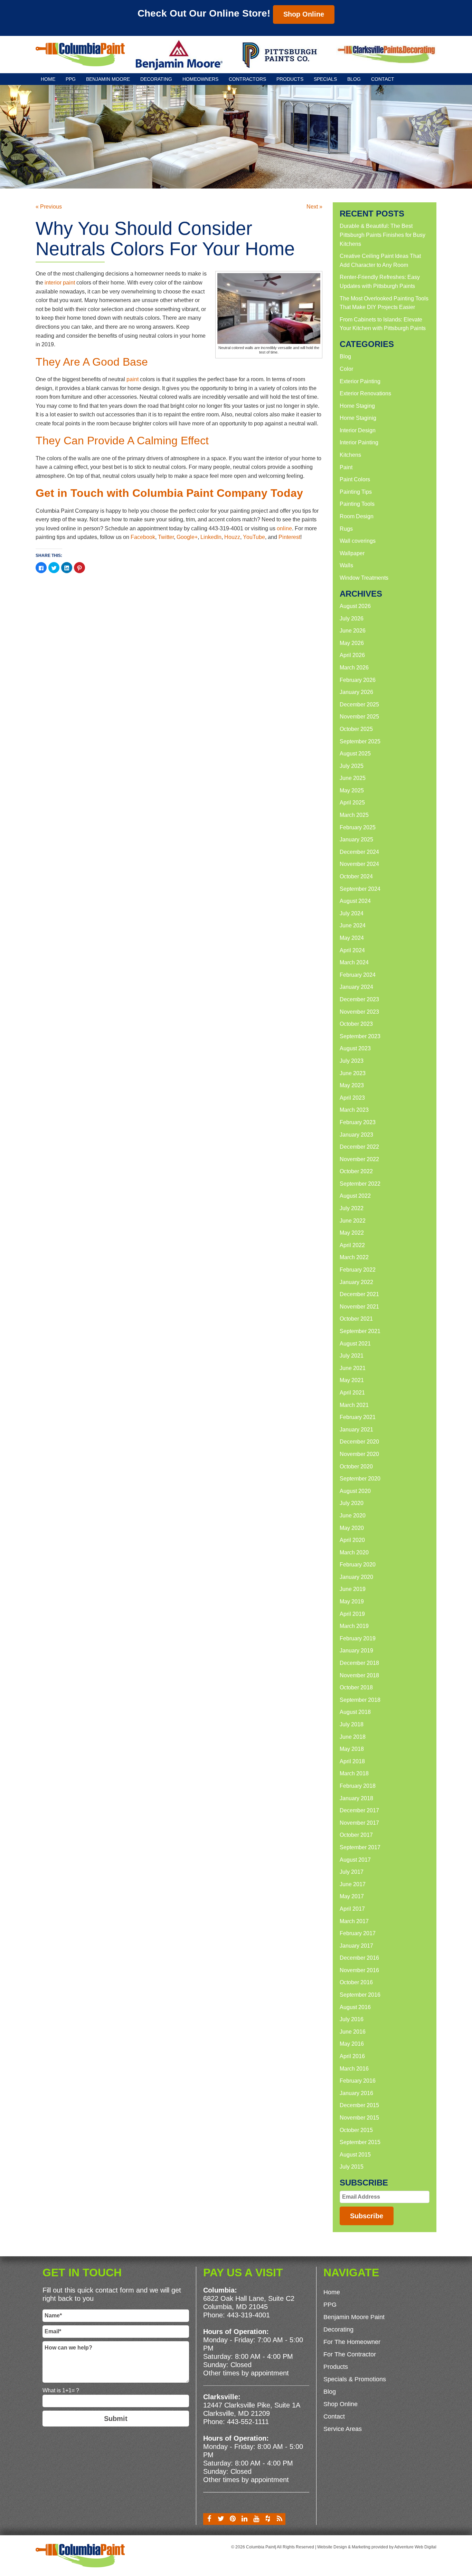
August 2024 (355, 901)
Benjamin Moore (108, 79)
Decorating (156, 79)
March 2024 (354, 962)
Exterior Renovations (365, 393)
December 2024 (359, 852)
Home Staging (357, 406)
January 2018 (356, 1798)
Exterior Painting (360, 381)
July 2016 (352, 2019)
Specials (325, 79)
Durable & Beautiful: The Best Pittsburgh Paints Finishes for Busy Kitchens (383, 235)
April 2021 (352, 1393)
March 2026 (354, 668)
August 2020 (355, 1491)
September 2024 (360, 889)
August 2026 (355, 606)
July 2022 (352, 1208)
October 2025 (356, 729)
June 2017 (353, 1884)
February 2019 (358, 1638)
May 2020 (352, 1528)
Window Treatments (364, 578)
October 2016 (356, 1982)
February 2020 (358, 1565)
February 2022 (358, 1270)
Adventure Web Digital (415, 2547)
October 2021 (356, 1319)
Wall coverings (358, 541)
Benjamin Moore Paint (354, 2317)
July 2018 (352, 1724)
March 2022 (354, 1257)
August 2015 (355, 2155)
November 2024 (359, 864)
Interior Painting (359, 442)
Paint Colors (355, 479)
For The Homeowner (352, 2342)
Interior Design (358, 430)
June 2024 (353, 925)
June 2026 (353, 631)
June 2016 (353, 2032)
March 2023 (354, 1110)
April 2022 (352, 1245)
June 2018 (353, 1737)
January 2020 (356, 1577)
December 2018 (359, 1663)
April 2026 (352, 655)
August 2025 (355, 754)
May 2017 (352, 1896)
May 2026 (352, 643)
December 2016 (359, 1958)
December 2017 (359, 1810)
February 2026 (358, 680)
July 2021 (352, 1356)
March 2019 (354, 1626)
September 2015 (360, 2142)
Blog (354, 79)
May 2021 (352, 1380)
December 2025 (359, 705)
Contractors (247, 79)
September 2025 (360, 741)
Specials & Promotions (355, 2379)
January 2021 (356, 1430)
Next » (314, 207)
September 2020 (360, 1479)
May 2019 (352, 1601)
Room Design (357, 516)
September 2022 (360, 1184)
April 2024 (352, 950)
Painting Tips (356, 492)
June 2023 (353, 1073)
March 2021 (354, 1405)
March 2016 (354, 2069)
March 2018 (354, 1773)
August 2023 (355, 1048)
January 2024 (356, 987)
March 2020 (354, 1552)
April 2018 (352, 1761)
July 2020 (352, 1503)
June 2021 (353, 1368)
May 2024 (352, 938)
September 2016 (360, 1995)
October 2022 (356, 1171)
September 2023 (360, 1036)
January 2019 (356, 1651)
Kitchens (350, 455)
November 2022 (359, 1159)
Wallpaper (352, 553)
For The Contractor (350, 2354)
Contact (383, 79)
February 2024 (358, 975)
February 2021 (358, 1417)
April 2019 (352, 1614)
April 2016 (352, 2056)
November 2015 (359, 2118)
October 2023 (356, 1024)
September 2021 (360, 1331)
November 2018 (359, 1675)
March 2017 (354, 1921)
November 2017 (359, 1823)
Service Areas (343, 2429)
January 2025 (356, 840)
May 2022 (352, 1233)
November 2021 (359, 1307)
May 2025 (352, 790)
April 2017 (352, 1909)
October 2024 (356, 876)
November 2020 (359, 1454)
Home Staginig (358, 418)
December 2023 (359, 999)
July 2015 (352, 2167)
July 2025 (352, 766)
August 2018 (355, 1712)
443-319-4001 (248, 2315)
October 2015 (356, 2130)
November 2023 (359, 1012)
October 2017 (356, 1835)
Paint (346, 467)
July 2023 (352, 1061)
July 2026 (352, 619)
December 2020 (359, 1442)
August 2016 (355, 2007)
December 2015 (359, 2105)
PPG (71, 79)
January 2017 (356, 1946)
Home (48, 79)
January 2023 (356, 1135)
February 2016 (358, 2081)
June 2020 (353, 1516)
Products (290, 79)
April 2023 (352, 1098)
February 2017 (358, 1933)
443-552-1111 (248, 2422)
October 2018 (356, 1687)
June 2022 (353, 1221)
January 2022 (356, 1282)
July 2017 (352, 1872)
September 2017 (360, 1847)
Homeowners (200, 79)
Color (346, 369)
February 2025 (358, 827)
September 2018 (360, 1700)
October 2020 (356, 1467)
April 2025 (352, 803)
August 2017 (355, 1860)
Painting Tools (357, 504)
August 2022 (355, 1196)
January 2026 (356, 692)
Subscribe (367, 2216)
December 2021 (359, 1294)
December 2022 (359, 1147)
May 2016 (352, 2044)
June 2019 (353, 1589)
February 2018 (358, 1786)
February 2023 (358, 1122)
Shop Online (304, 14)
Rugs (346, 529)
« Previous (49, 207)
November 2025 (359, 717)
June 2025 (353, 778)
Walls (346, 565)
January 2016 (356, 2093)
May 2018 (352, 1749)
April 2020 (352, 1540)
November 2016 (359, 1970)
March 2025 (354, 815)
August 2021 (355, 1344)
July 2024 (352, 913)
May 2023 (352, 1085)
